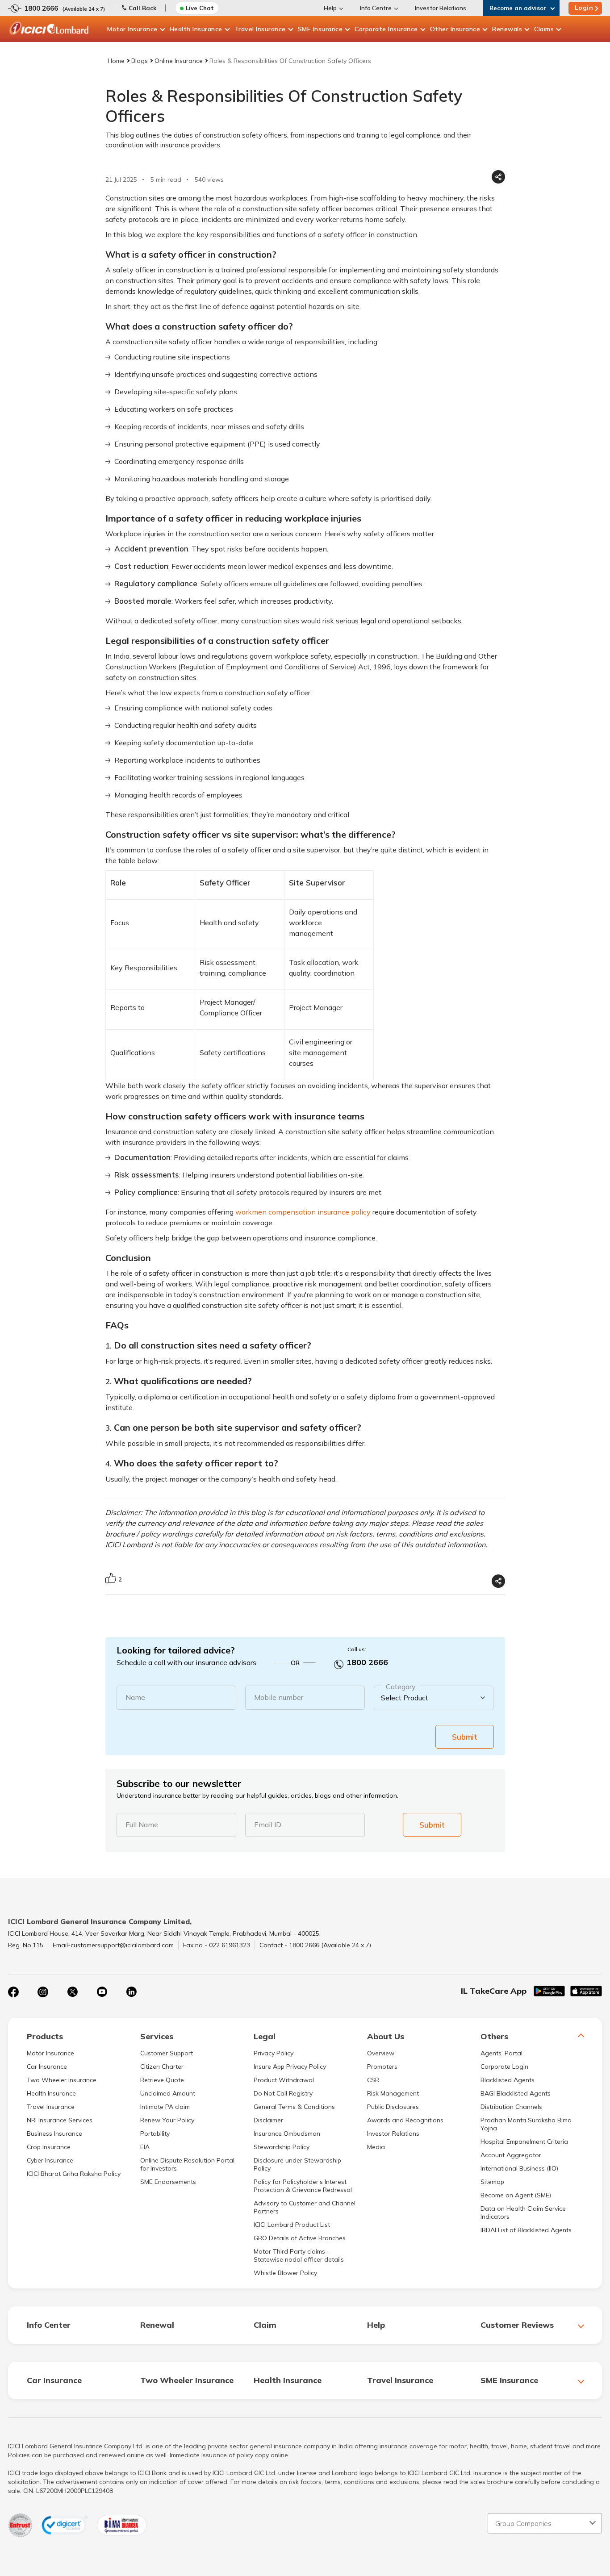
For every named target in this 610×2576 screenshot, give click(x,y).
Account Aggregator (511, 2155)
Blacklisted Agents (508, 2080)
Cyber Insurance (50, 2160)
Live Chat (200, 8)
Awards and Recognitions (405, 2120)
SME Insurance (320, 29)
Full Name (142, 1824)
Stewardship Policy (282, 2147)
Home (116, 61)
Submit (465, 1737)
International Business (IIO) (519, 2168)
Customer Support (167, 2053)
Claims (544, 29)
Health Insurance (196, 29)
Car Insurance (47, 2067)
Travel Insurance (260, 29)
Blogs (140, 61)
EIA (145, 2147)
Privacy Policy (274, 2053)
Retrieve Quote (162, 2080)
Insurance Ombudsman (287, 2133)
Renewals (507, 29)
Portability (155, 2133)
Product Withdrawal (284, 2080)
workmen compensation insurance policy (303, 1212)
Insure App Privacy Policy (290, 2067)
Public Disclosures (393, 2107)
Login (584, 8)
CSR (373, 2080)
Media (376, 2147)
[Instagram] (43, 1992)
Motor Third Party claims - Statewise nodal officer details (299, 2255)
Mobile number (279, 1697)
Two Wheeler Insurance (62, 2080)
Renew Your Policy (167, 2120)
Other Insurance (455, 29)
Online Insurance (179, 61)
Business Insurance (54, 2133)
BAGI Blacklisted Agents (516, 2093)
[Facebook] (13, 1992)
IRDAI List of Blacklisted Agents (526, 2230)
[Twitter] (72, 1992)
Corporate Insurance (386, 29)
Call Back (142, 8)
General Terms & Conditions (294, 2107)
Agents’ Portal (501, 2053)
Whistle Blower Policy (285, 2273)
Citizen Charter (162, 2067)
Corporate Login (504, 2067)
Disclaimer (268, 2120)
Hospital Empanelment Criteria (524, 2142)
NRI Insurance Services (60, 2120)
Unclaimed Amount (168, 2093)
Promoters (382, 2067)
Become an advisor (518, 8)
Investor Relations (441, 8)
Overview (381, 2053)
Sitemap (492, 2182)
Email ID (268, 1824)
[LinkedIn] (131, 1992)
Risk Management (393, 2093)
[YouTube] (102, 1992)
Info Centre (376, 8)
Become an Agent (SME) (516, 2195)
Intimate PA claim (165, 2107)
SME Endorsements (168, 2182)
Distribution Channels (511, 2107)
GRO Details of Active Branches (300, 2238)
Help (330, 8)
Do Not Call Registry (283, 2093)
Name (135, 1697)
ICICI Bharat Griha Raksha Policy (74, 2174)
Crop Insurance (49, 2147)
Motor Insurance (132, 29)
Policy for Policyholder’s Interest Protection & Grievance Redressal (303, 2186)
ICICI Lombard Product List (292, 2225)
